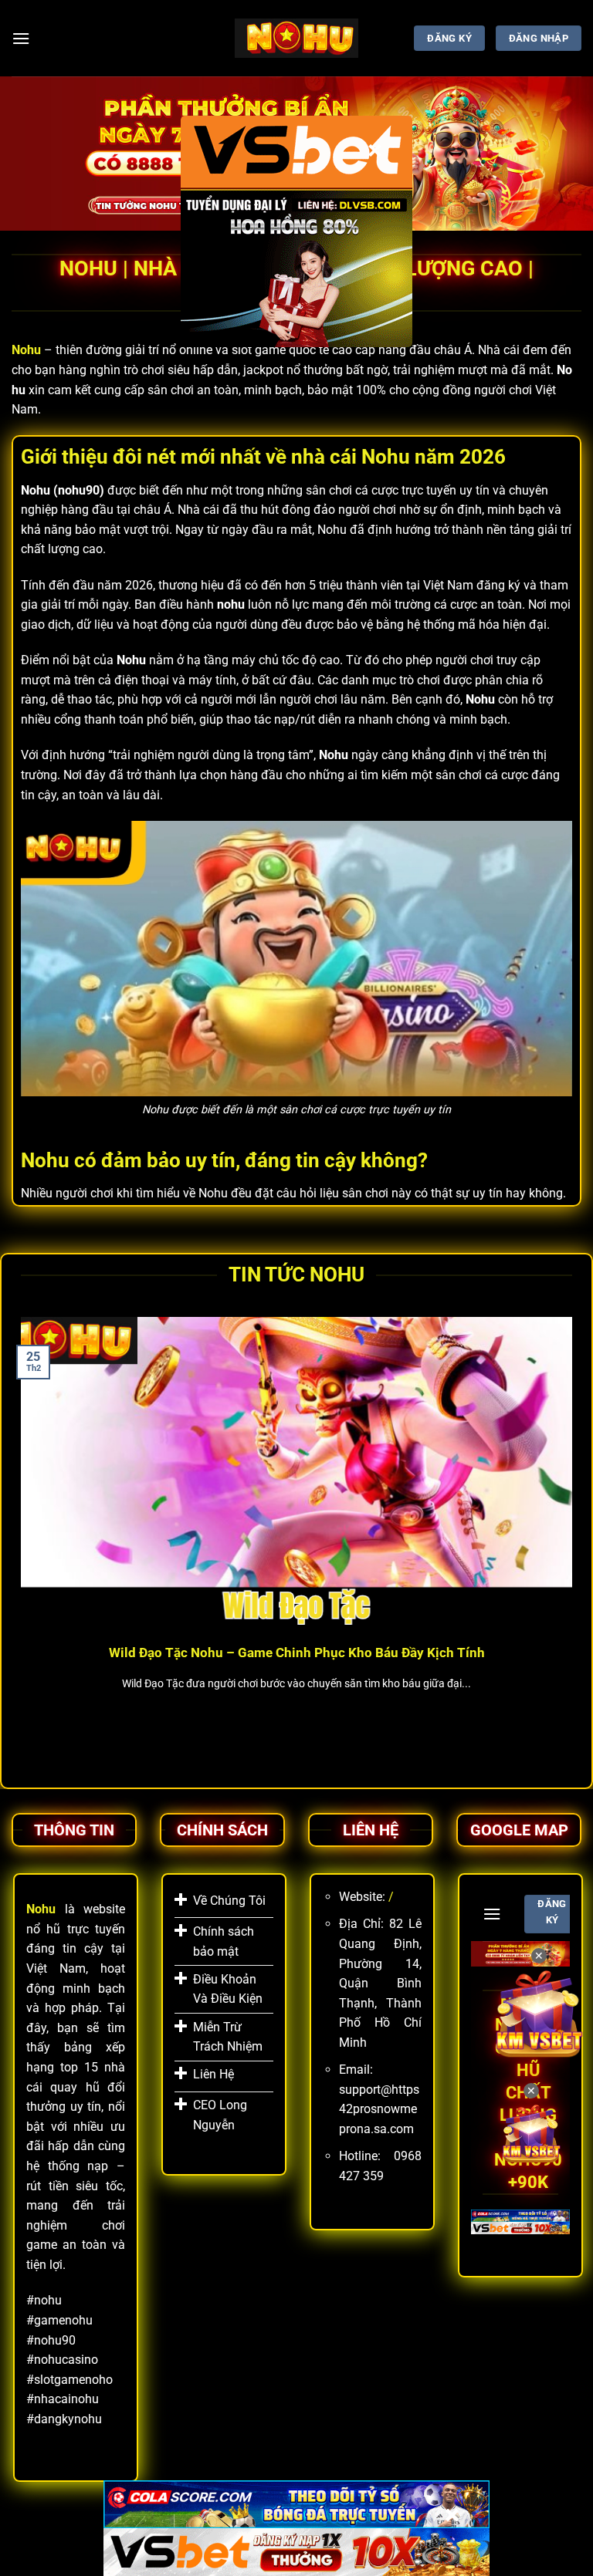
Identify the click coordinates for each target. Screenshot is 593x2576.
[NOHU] (297, 38)
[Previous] (18, 1536)
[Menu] (21, 38)
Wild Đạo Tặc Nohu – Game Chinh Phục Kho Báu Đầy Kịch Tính (297, 1653)
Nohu (26, 350)
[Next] (575, 1536)
